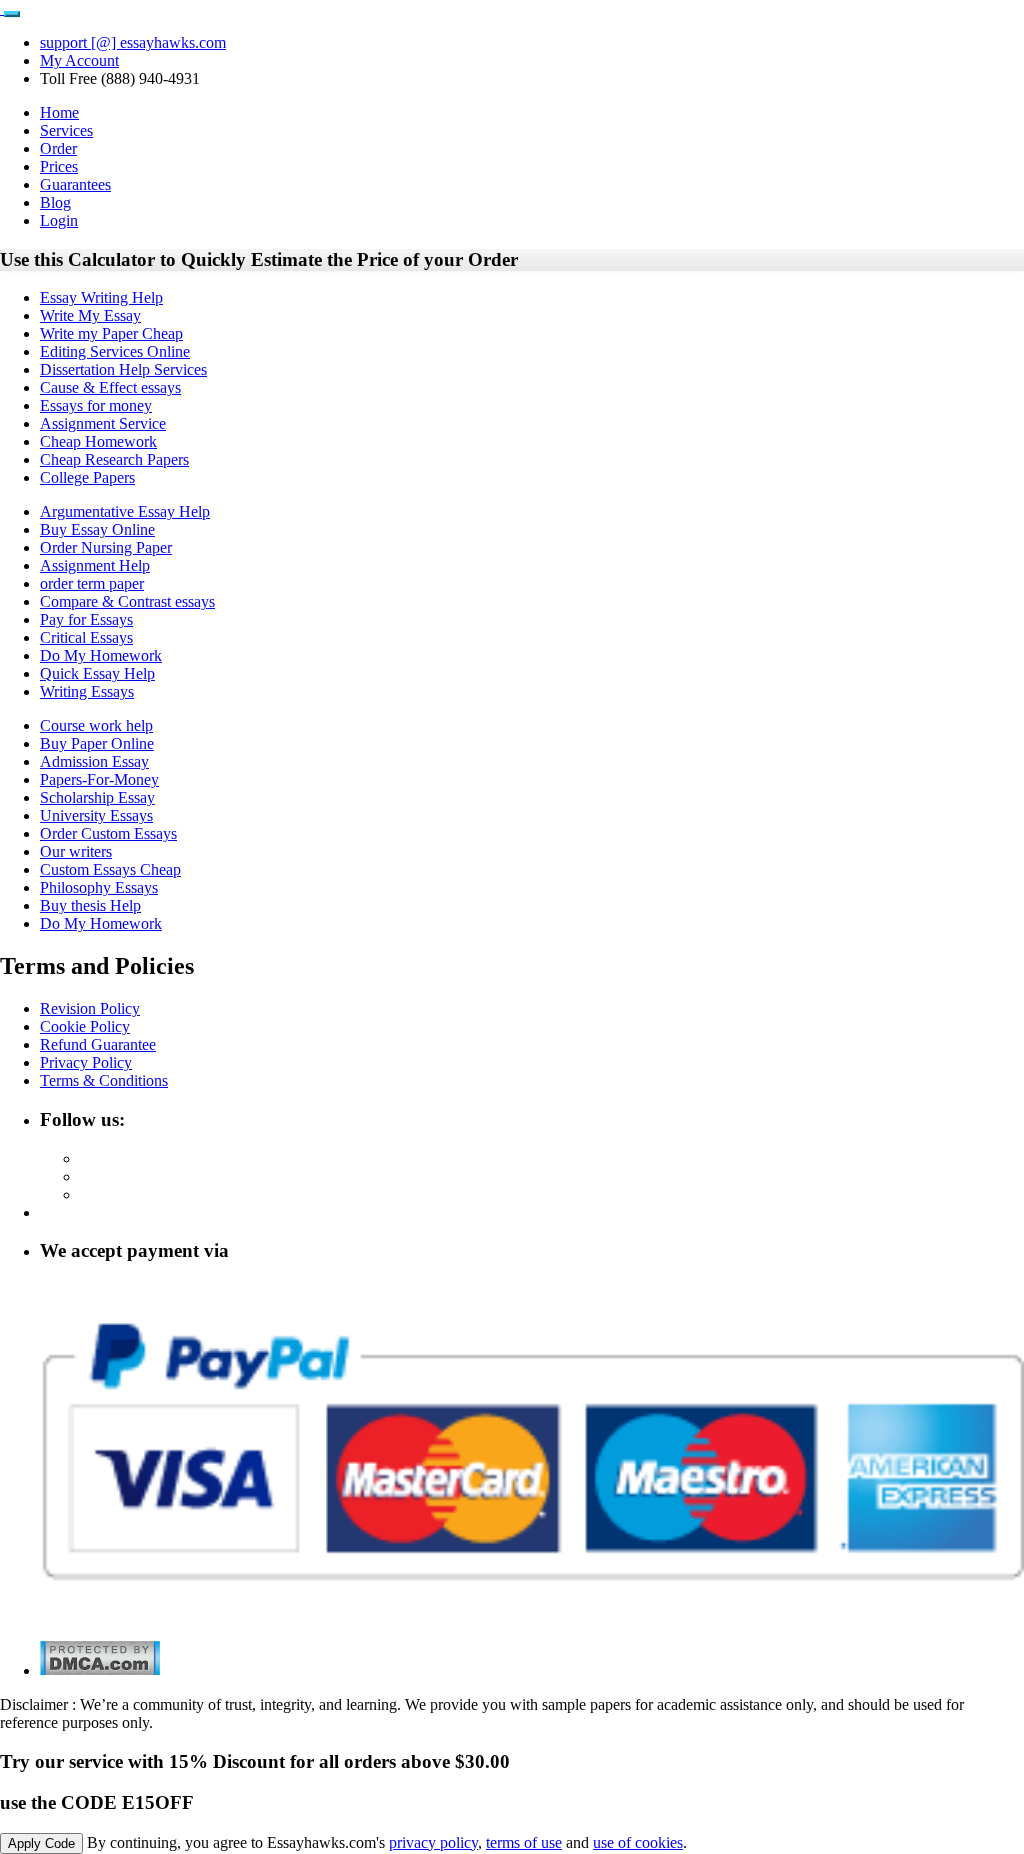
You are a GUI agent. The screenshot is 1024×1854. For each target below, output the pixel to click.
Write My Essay (90, 315)
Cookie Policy (85, 1026)
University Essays (96, 815)
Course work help (96, 725)
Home (59, 112)
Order (58, 148)
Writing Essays (87, 691)
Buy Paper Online (97, 743)
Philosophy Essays (99, 887)
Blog (55, 202)
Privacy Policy (86, 1062)
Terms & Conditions (104, 1080)
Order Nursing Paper (106, 547)
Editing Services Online (115, 351)
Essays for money (96, 405)
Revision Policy (90, 1008)
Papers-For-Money (99, 779)
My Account (79, 60)
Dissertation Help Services (123, 369)
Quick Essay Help (97, 673)
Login (59, 220)
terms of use (524, 1842)
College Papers (87, 477)
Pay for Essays (86, 619)
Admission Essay (94, 761)
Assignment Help (95, 565)
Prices (59, 166)
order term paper (92, 583)
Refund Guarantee (98, 1044)
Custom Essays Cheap (110, 869)
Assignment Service (103, 423)
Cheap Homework (98, 441)
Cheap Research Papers (114, 459)
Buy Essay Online (97, 529)
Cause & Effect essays (110, 387)
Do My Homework (101, 655)
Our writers (76, 851)
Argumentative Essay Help (125, 511)
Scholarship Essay (97, 797)
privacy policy (433, 1842)
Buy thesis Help (90, 905)
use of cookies (638, 1842)
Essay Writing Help (101, 297)
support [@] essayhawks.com (133, 42)
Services (66, 130)
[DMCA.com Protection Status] (100, 1670)
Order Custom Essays (108, 833)
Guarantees (75, 184)
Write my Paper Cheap (111, 333)
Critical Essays (86, 637)
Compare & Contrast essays (127, 601)
